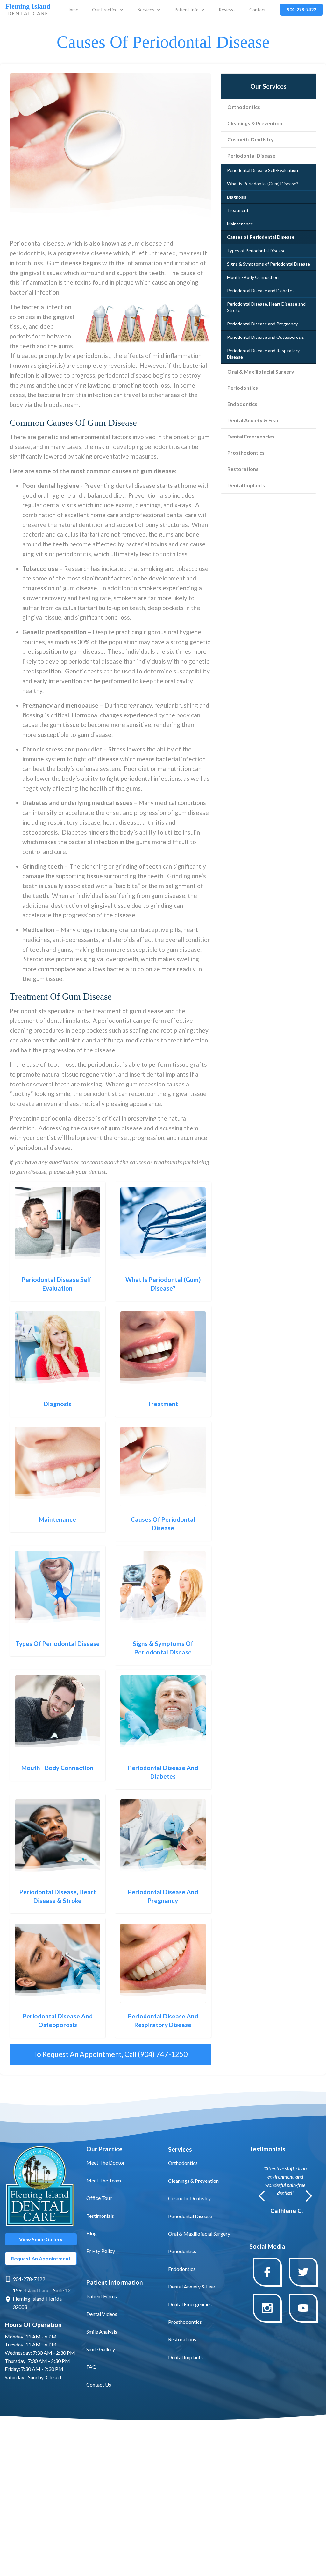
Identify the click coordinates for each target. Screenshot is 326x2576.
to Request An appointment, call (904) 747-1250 (110, 2054)
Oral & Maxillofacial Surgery (261, 371)
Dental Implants (246, 485)
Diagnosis (237, 197)
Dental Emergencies (251, 436)
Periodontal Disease (251, 156)
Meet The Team (104, 2180)
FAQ (91, 2367)
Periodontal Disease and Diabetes (261, 291)
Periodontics (243, 388)
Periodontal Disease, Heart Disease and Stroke (266, 307)
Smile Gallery (101, 2349)
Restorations (243, 469)
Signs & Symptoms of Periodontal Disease (269, 264)
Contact (258, 9)
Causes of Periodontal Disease (261, 237)
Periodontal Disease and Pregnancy (262, 324)
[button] (108, 10)
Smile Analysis (102, 2332)
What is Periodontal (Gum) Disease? (263, 184)
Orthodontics (244, 107)
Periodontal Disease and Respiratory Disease (263, 354)
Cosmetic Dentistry (251, 139)
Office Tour (99, 2198)
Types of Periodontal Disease (256, 250)
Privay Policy (101, 2251)
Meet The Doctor (106, 2163)
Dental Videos (102, 2314)
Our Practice (105, 9)
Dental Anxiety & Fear (253, 420)
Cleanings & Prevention (255, 123)
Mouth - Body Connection (253, 277)
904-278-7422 (29, 2279)
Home (72, 9)
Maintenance (240, 224)
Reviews (227, 9)
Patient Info (187, 9)
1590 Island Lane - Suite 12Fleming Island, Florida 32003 (42, 2298)
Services (146, 9)
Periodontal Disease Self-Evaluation (262, 170)
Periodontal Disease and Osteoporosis (266, 337)
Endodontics (242, 404)
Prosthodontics (246, 453)
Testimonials (100, 2216)
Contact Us (99, 2384)
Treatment (238, 210)
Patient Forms (102, 2296)
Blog (92, 2233)
